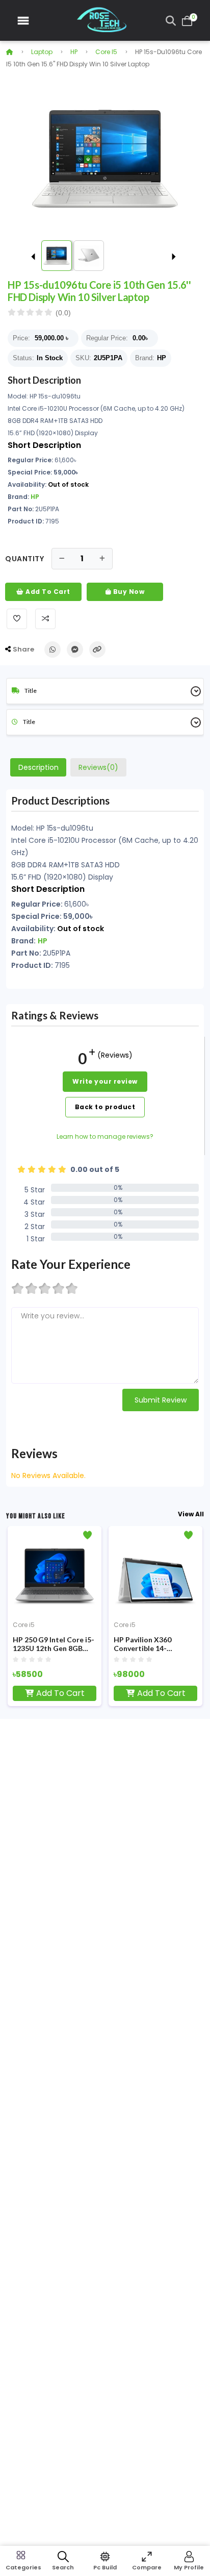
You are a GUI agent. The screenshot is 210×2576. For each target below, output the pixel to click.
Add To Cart (47, 592)
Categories (21, 2567)
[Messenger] (75, 649)
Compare (147, 2567)
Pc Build (105, 2567)
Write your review (105, 1081)
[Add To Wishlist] (17, 619)
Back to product (105, 1107)
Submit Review (161, 1400)
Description (38, 767)
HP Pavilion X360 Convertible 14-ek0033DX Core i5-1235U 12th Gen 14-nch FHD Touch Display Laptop (153, 1644)
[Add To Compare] (45, 619)
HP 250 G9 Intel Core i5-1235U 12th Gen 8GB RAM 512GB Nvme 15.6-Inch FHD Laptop (54, 1644)
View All (191, 1514)
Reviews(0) (98, 767)
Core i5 (106, 52)
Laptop (42, 52)
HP (74, 52)
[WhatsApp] (52, 649)
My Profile (189, 2567)
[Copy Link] (97, 649)
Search (63, 2567)
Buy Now (128, 592)
